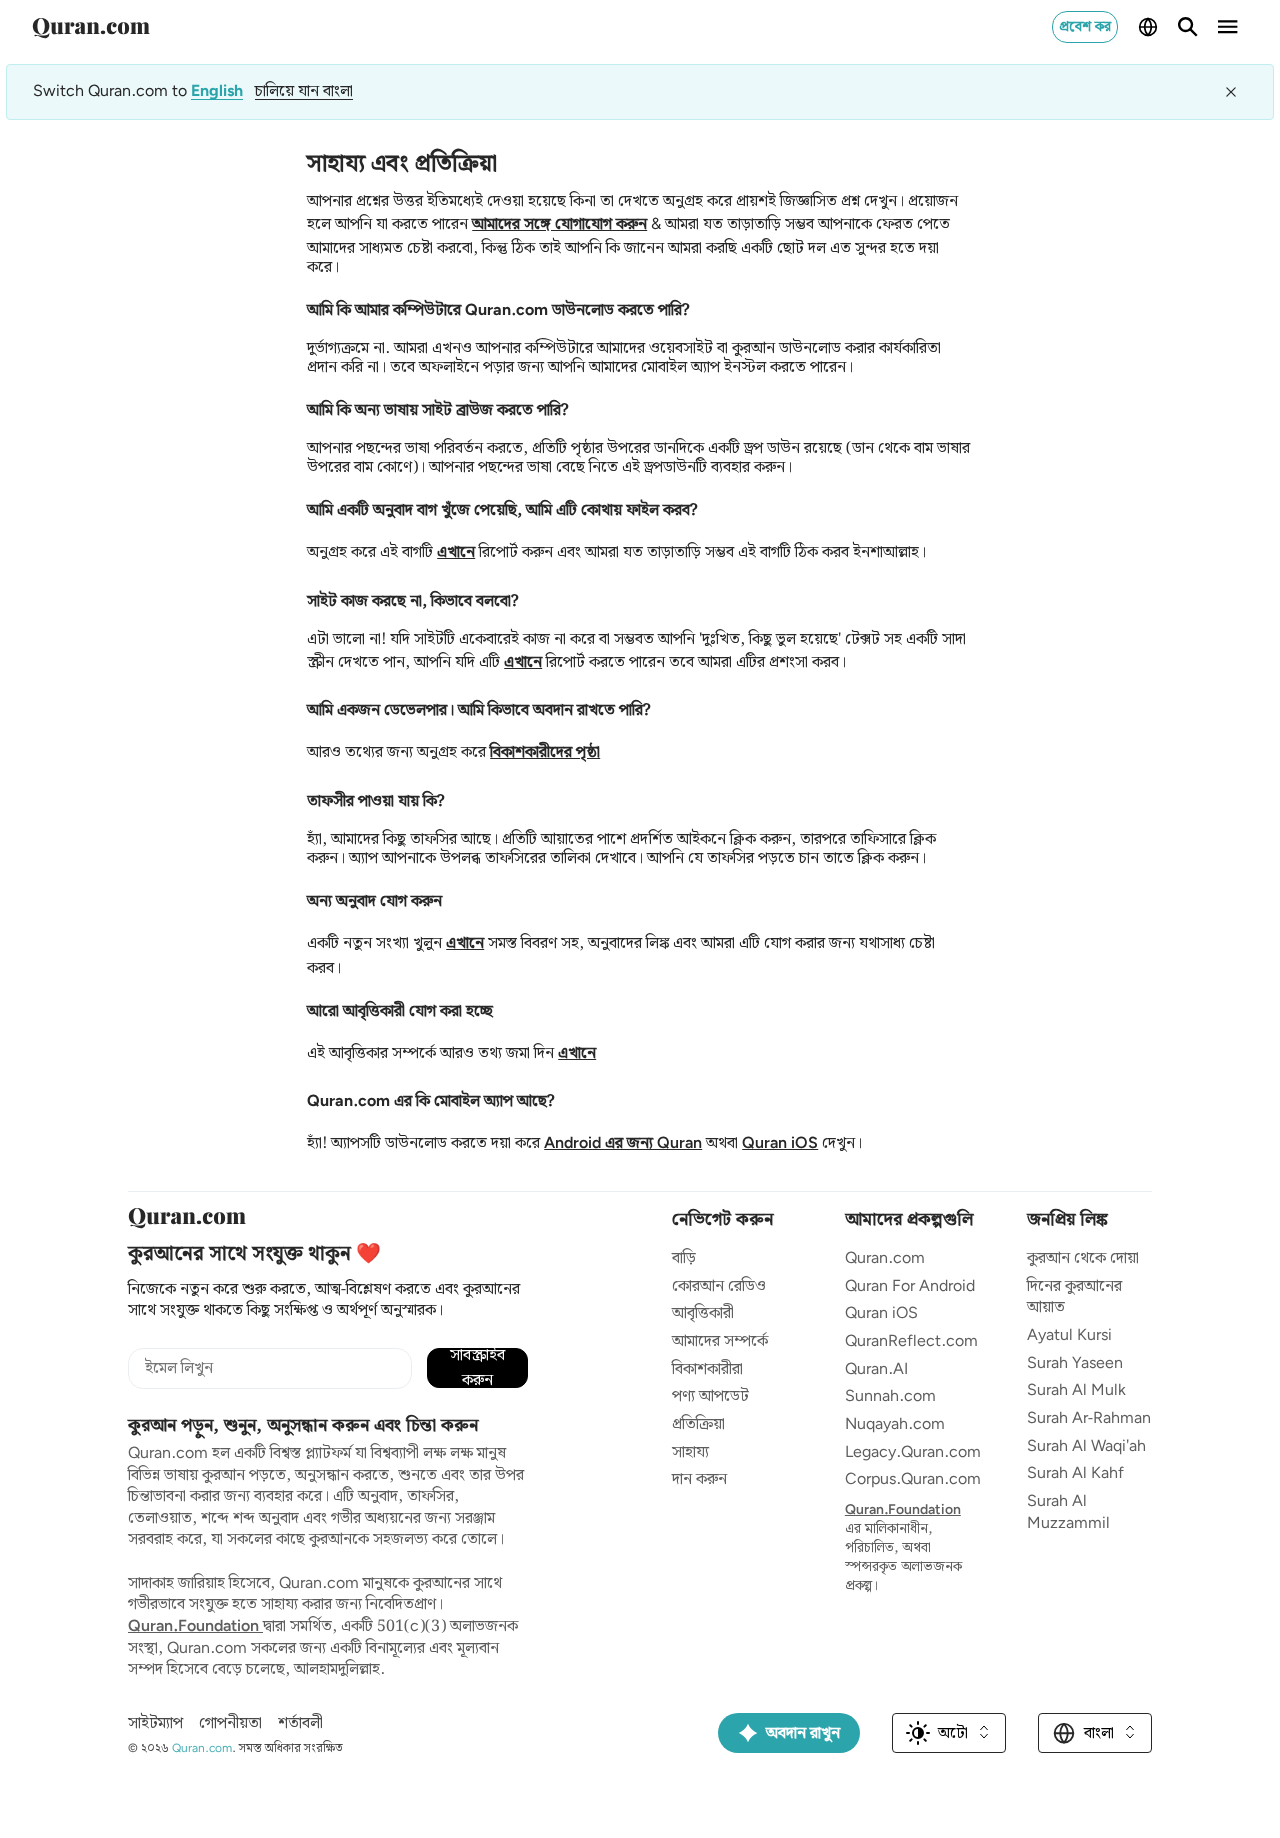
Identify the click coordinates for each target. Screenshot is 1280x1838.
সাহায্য (690, 1452)
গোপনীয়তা (230, 1724)
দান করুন (699, 1479)
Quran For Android (910, 1286)
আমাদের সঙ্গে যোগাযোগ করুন (559, 224)
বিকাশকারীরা (707, 1369)
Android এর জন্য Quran (623, 1143)
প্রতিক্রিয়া (698, 1424)
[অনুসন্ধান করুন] (1188, 27)
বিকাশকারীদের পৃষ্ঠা (545, 752)
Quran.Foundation (195, 1626)
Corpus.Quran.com (913, 1479)
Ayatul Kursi (1069, 1335)
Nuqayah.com (895, 1424)
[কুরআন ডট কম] (91, 27)
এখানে (456, 552)
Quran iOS (780, 1143)
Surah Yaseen (1075, 1363)
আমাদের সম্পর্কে (720, 1341)
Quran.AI (876, 1369)
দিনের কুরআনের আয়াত (1074, 1297)
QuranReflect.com (911, 1341)
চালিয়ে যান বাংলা (304, 91)
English (217, 92)
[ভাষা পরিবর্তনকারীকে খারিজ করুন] (1231, 92)
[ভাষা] (1148, 27)
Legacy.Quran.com (913, 1452)
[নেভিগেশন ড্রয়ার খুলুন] (1228, 27)
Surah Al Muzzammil (1068, 1512)
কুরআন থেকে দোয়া (1083, 1258)
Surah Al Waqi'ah (1086, 1446)
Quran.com (885, 1258)
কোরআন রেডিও (719, 1286)
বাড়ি (684, 1258)
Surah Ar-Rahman (1089, 1418)
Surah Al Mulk (1076, 1390)
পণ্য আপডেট (710, 1396)
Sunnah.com (890, 1396)
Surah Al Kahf (1075, 1473)
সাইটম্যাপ (155, 1724)
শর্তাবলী (300, 1724)
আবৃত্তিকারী (703, 1313)
